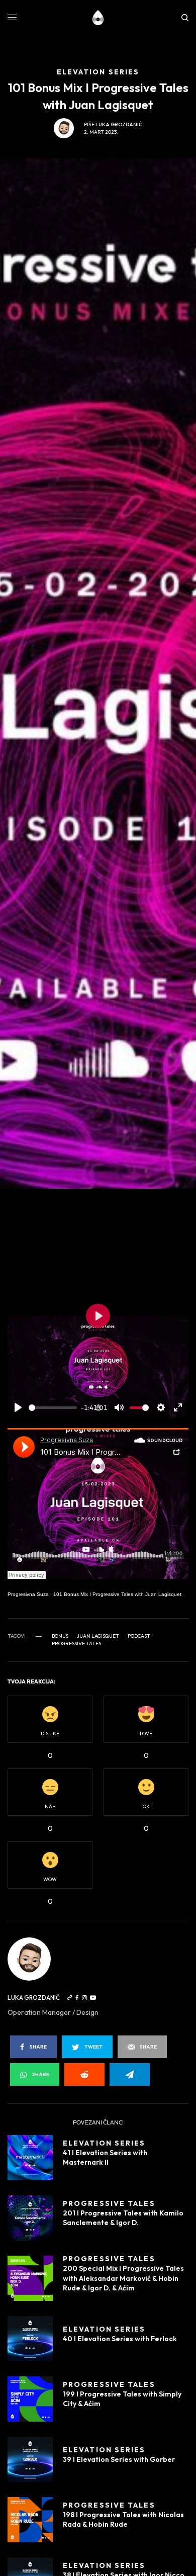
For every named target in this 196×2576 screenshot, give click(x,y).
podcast (139, 1636)
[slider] (53, 1408)
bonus (60, 1636)
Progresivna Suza (28, 1594)
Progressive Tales (76, 1644)
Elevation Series (104, 2143)
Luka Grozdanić (119, 124)
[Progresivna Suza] (98, 18)
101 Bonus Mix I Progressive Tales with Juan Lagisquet (117, 1594)
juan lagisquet (98, 1636)
